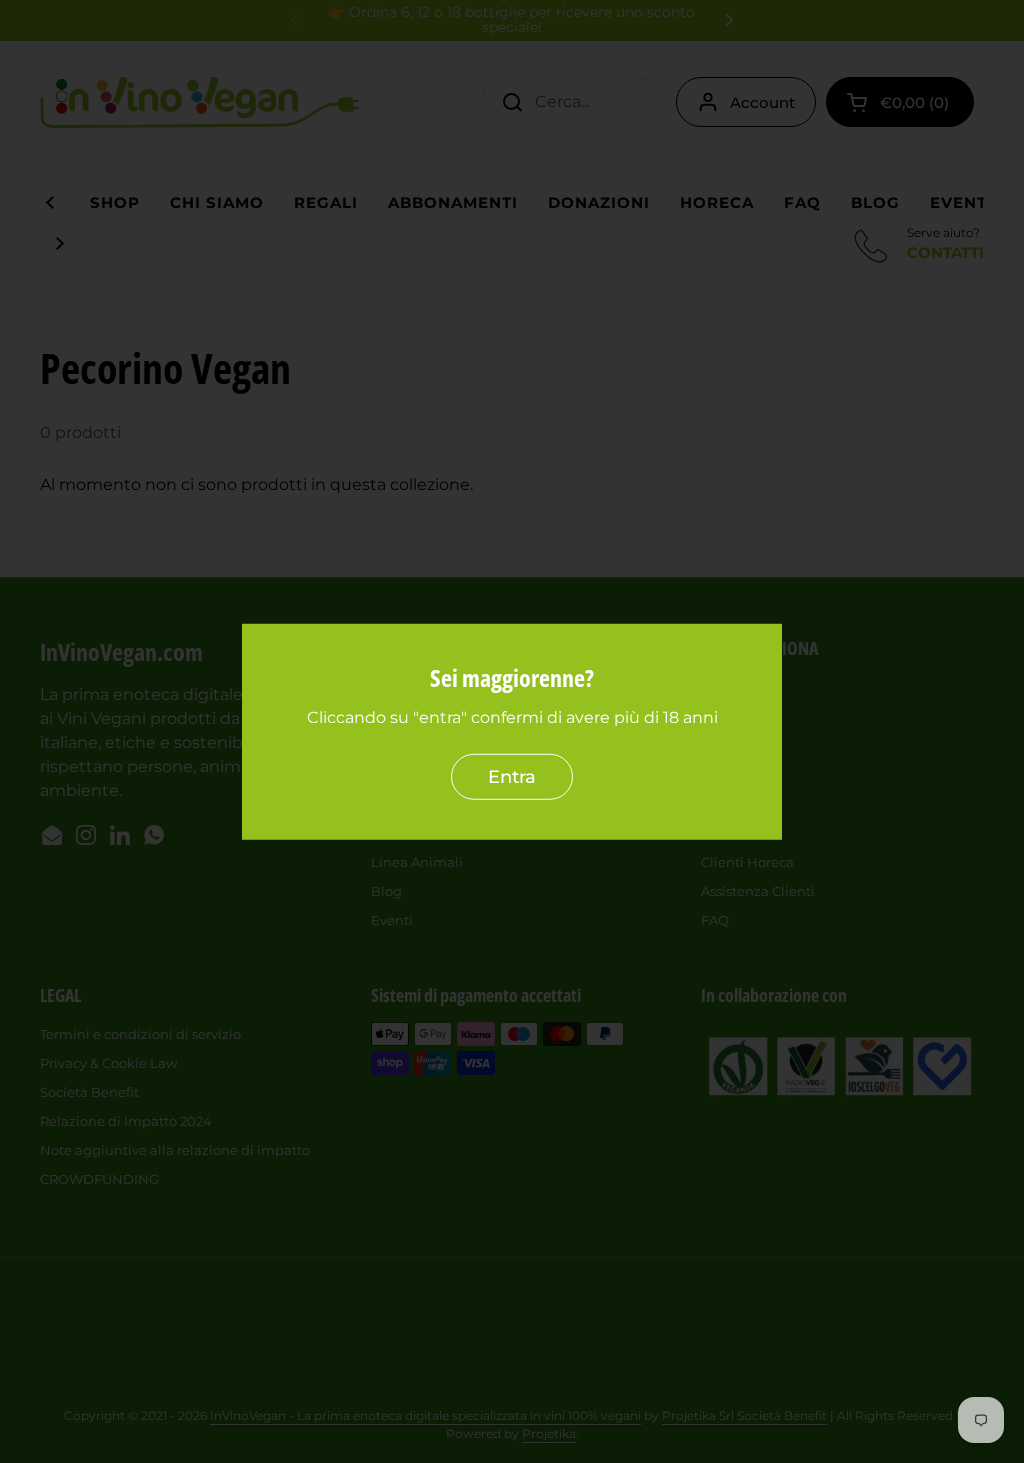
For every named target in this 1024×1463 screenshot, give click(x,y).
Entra (512, 776)
